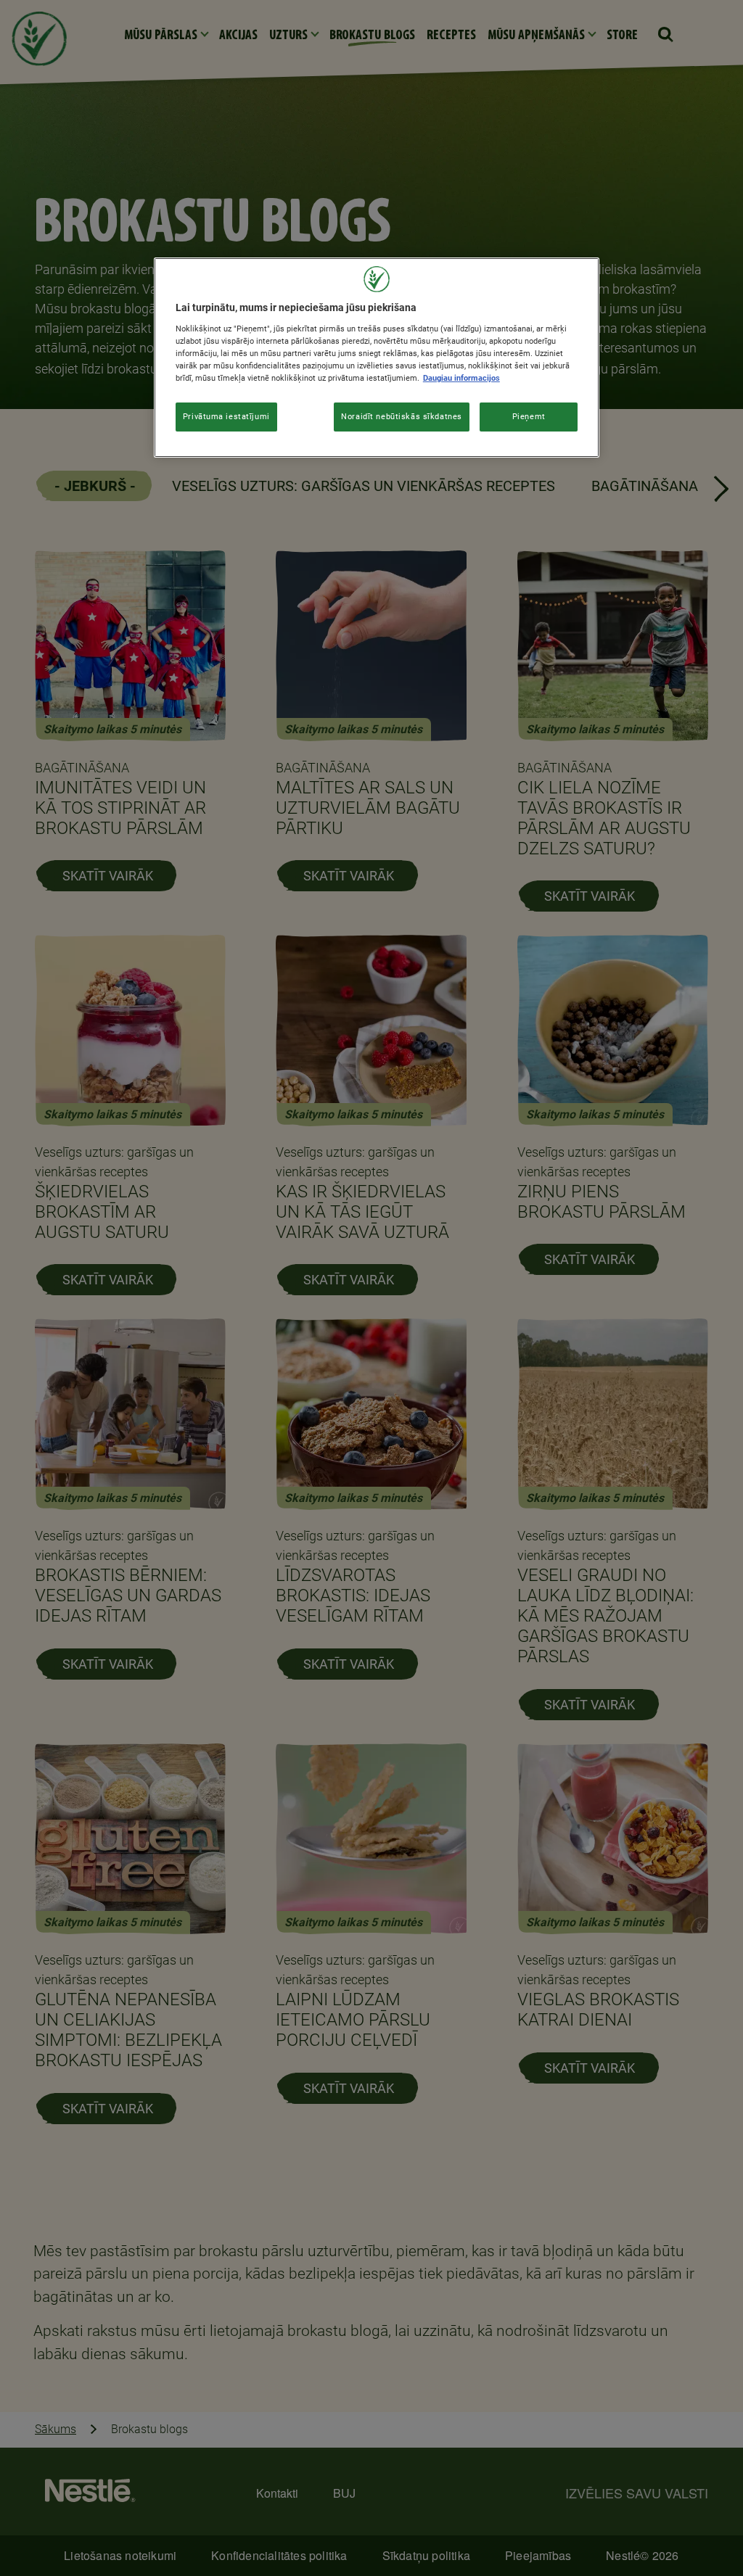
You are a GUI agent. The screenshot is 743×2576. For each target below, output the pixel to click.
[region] (377, 358)
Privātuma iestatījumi (226, 416)
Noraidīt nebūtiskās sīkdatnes (402, 416)
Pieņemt (529, 416)
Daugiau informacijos (461, 378)
